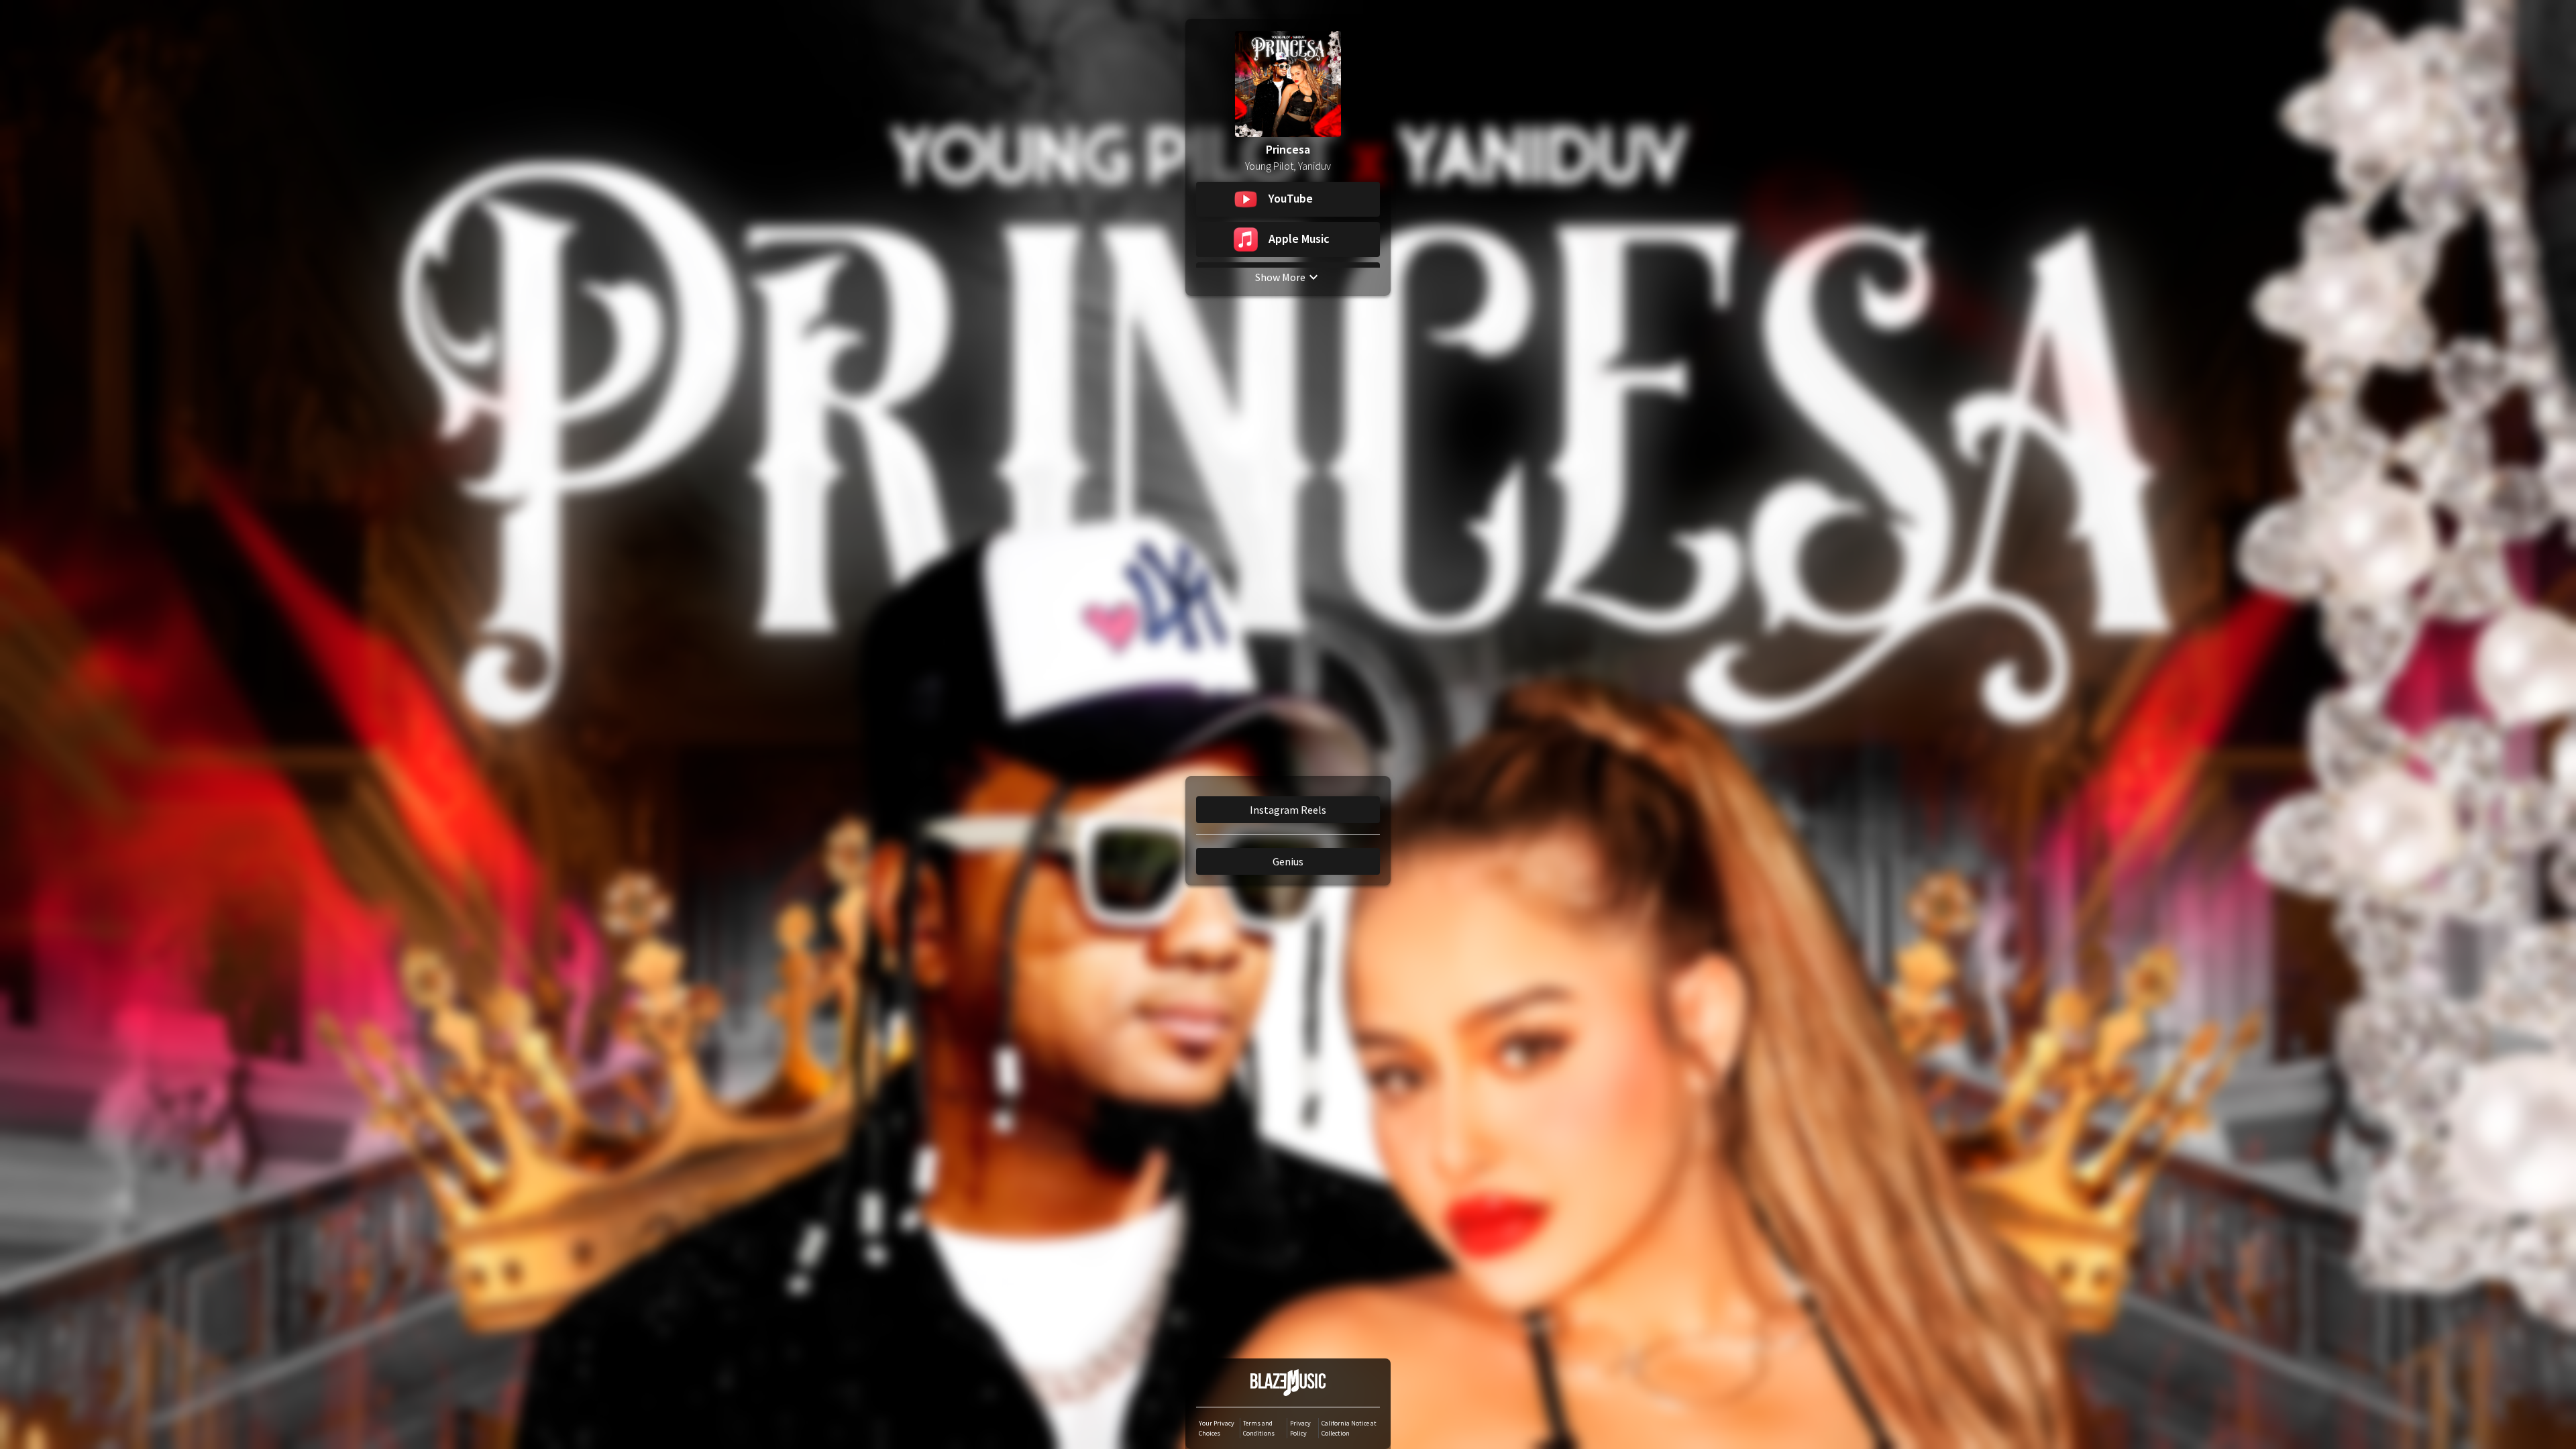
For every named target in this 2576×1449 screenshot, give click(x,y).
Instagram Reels (1288, 810)
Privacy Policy (1300, 1428)
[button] (1288, 199)
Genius (1288, 861)
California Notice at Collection (1349, 1428)
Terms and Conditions (1259, 1428)
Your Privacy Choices (1217, 1428)
